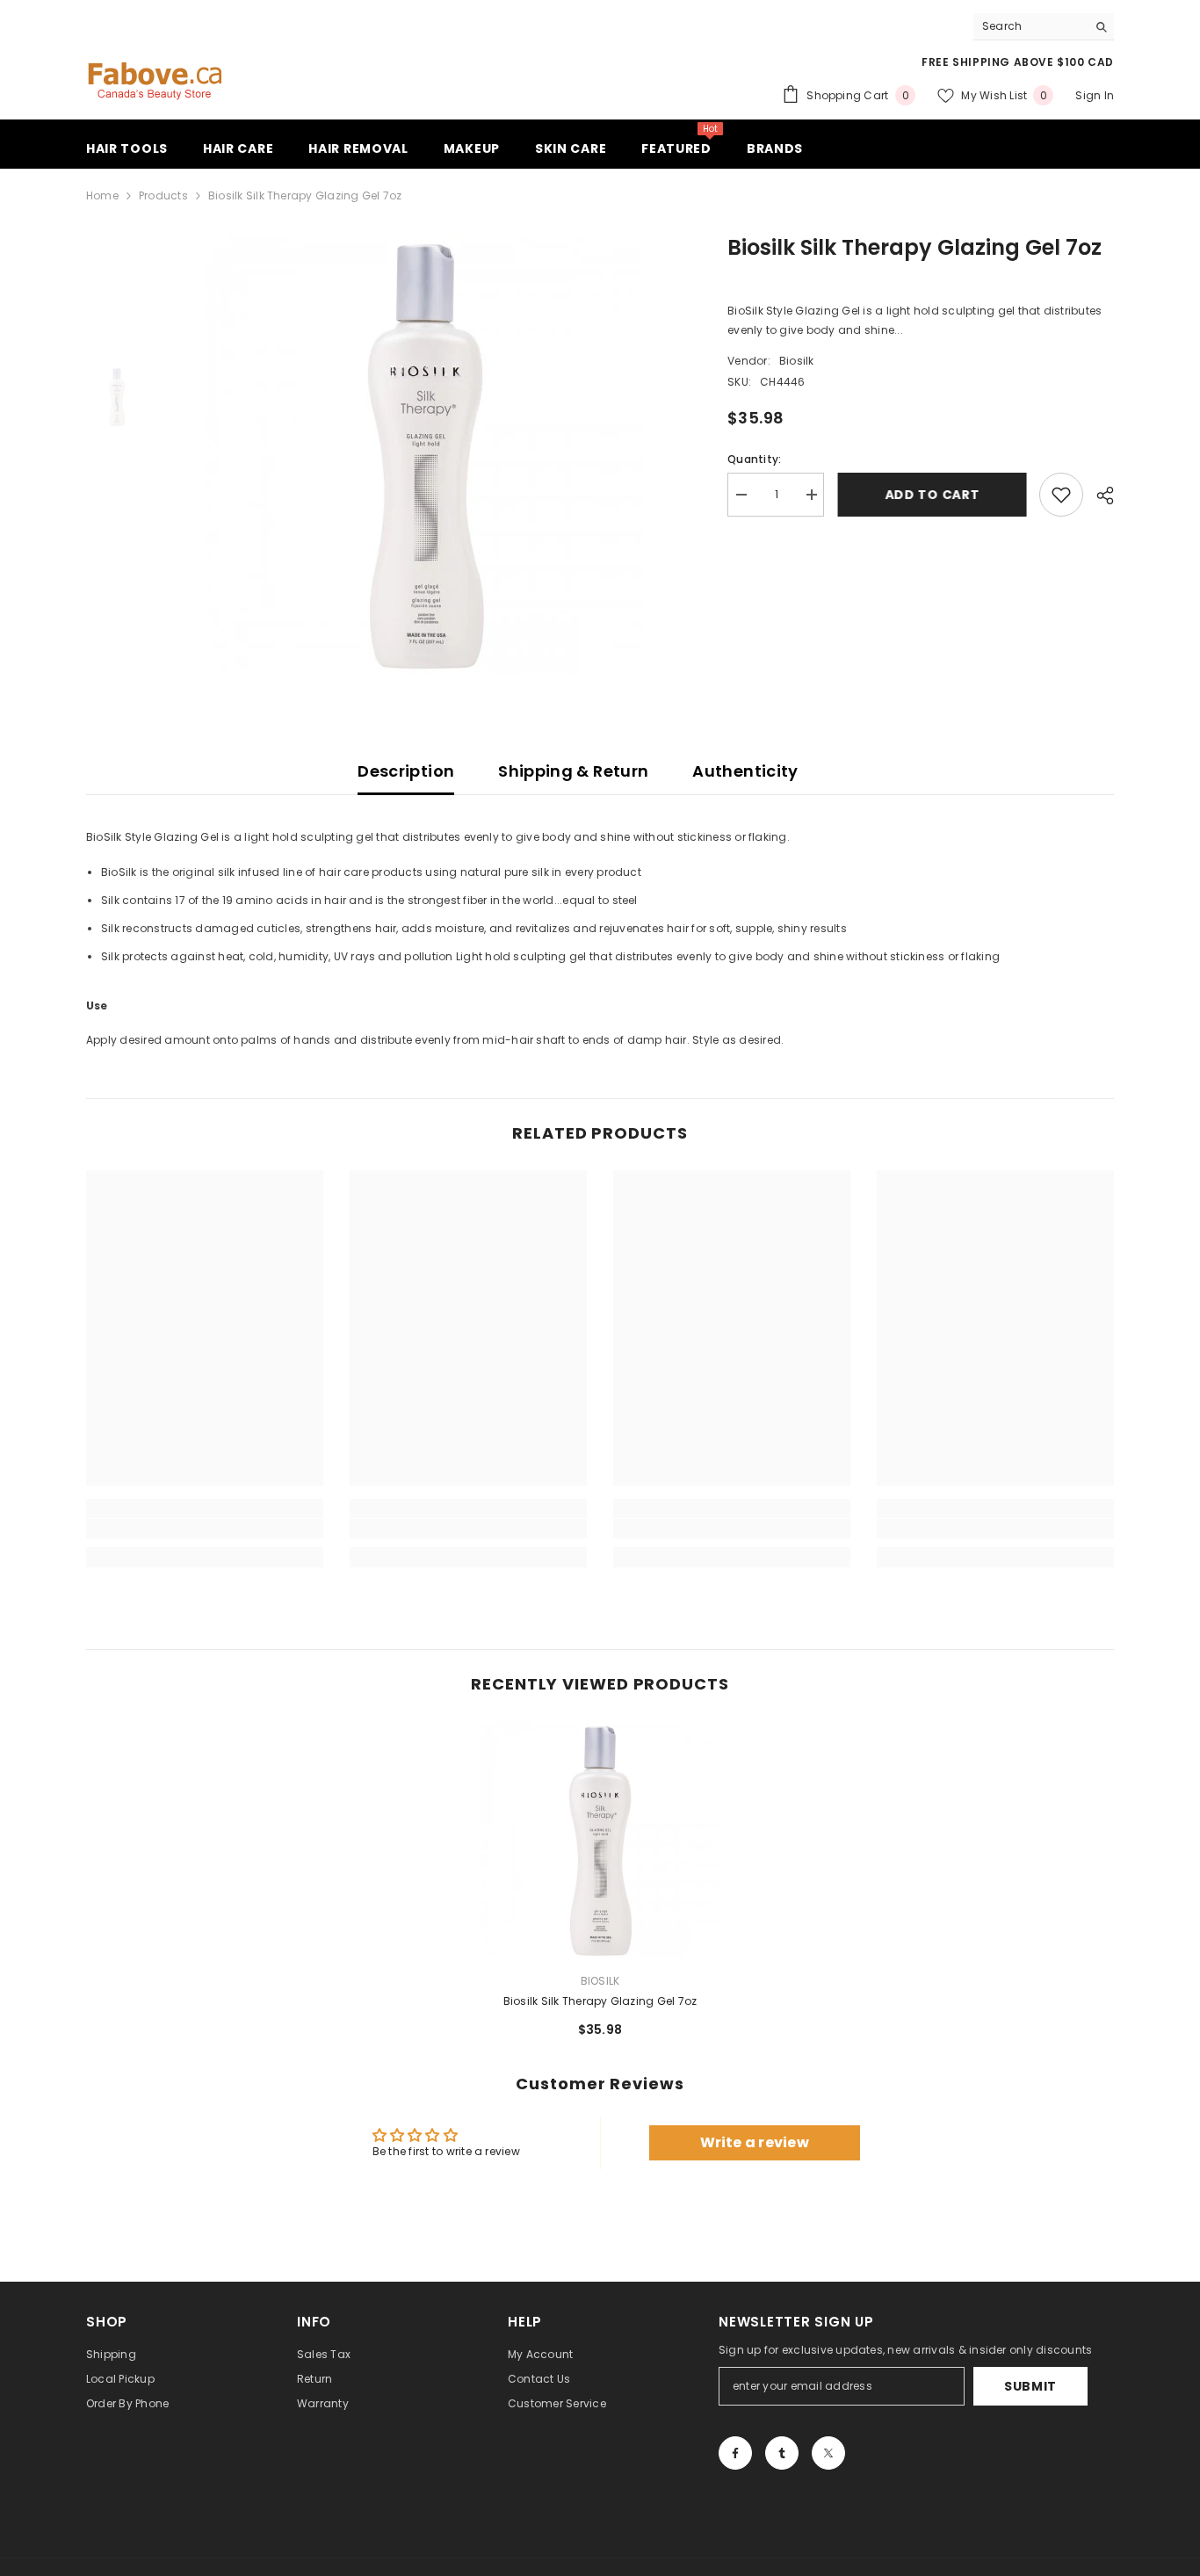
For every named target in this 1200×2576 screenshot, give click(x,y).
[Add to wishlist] (1061, 495)
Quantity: (754, 459)
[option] (425, 454)
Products (163, 195)
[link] (205, 1529)
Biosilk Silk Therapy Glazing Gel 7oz (600, 2001)
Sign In (1095, 95)
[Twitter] (828, 2453)
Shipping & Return (573, 771)
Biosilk (797, 361)
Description (406, 771)
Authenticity (745, 771)
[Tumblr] (782, 2453)
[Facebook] (735, 2453)
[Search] (1044, 27)
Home (102, 195)
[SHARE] (1099, 496)
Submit (1030, 2386)
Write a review (755, 2142)
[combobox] (1030, 26)
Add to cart (932, 495)
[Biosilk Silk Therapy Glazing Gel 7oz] (600, 1840)
